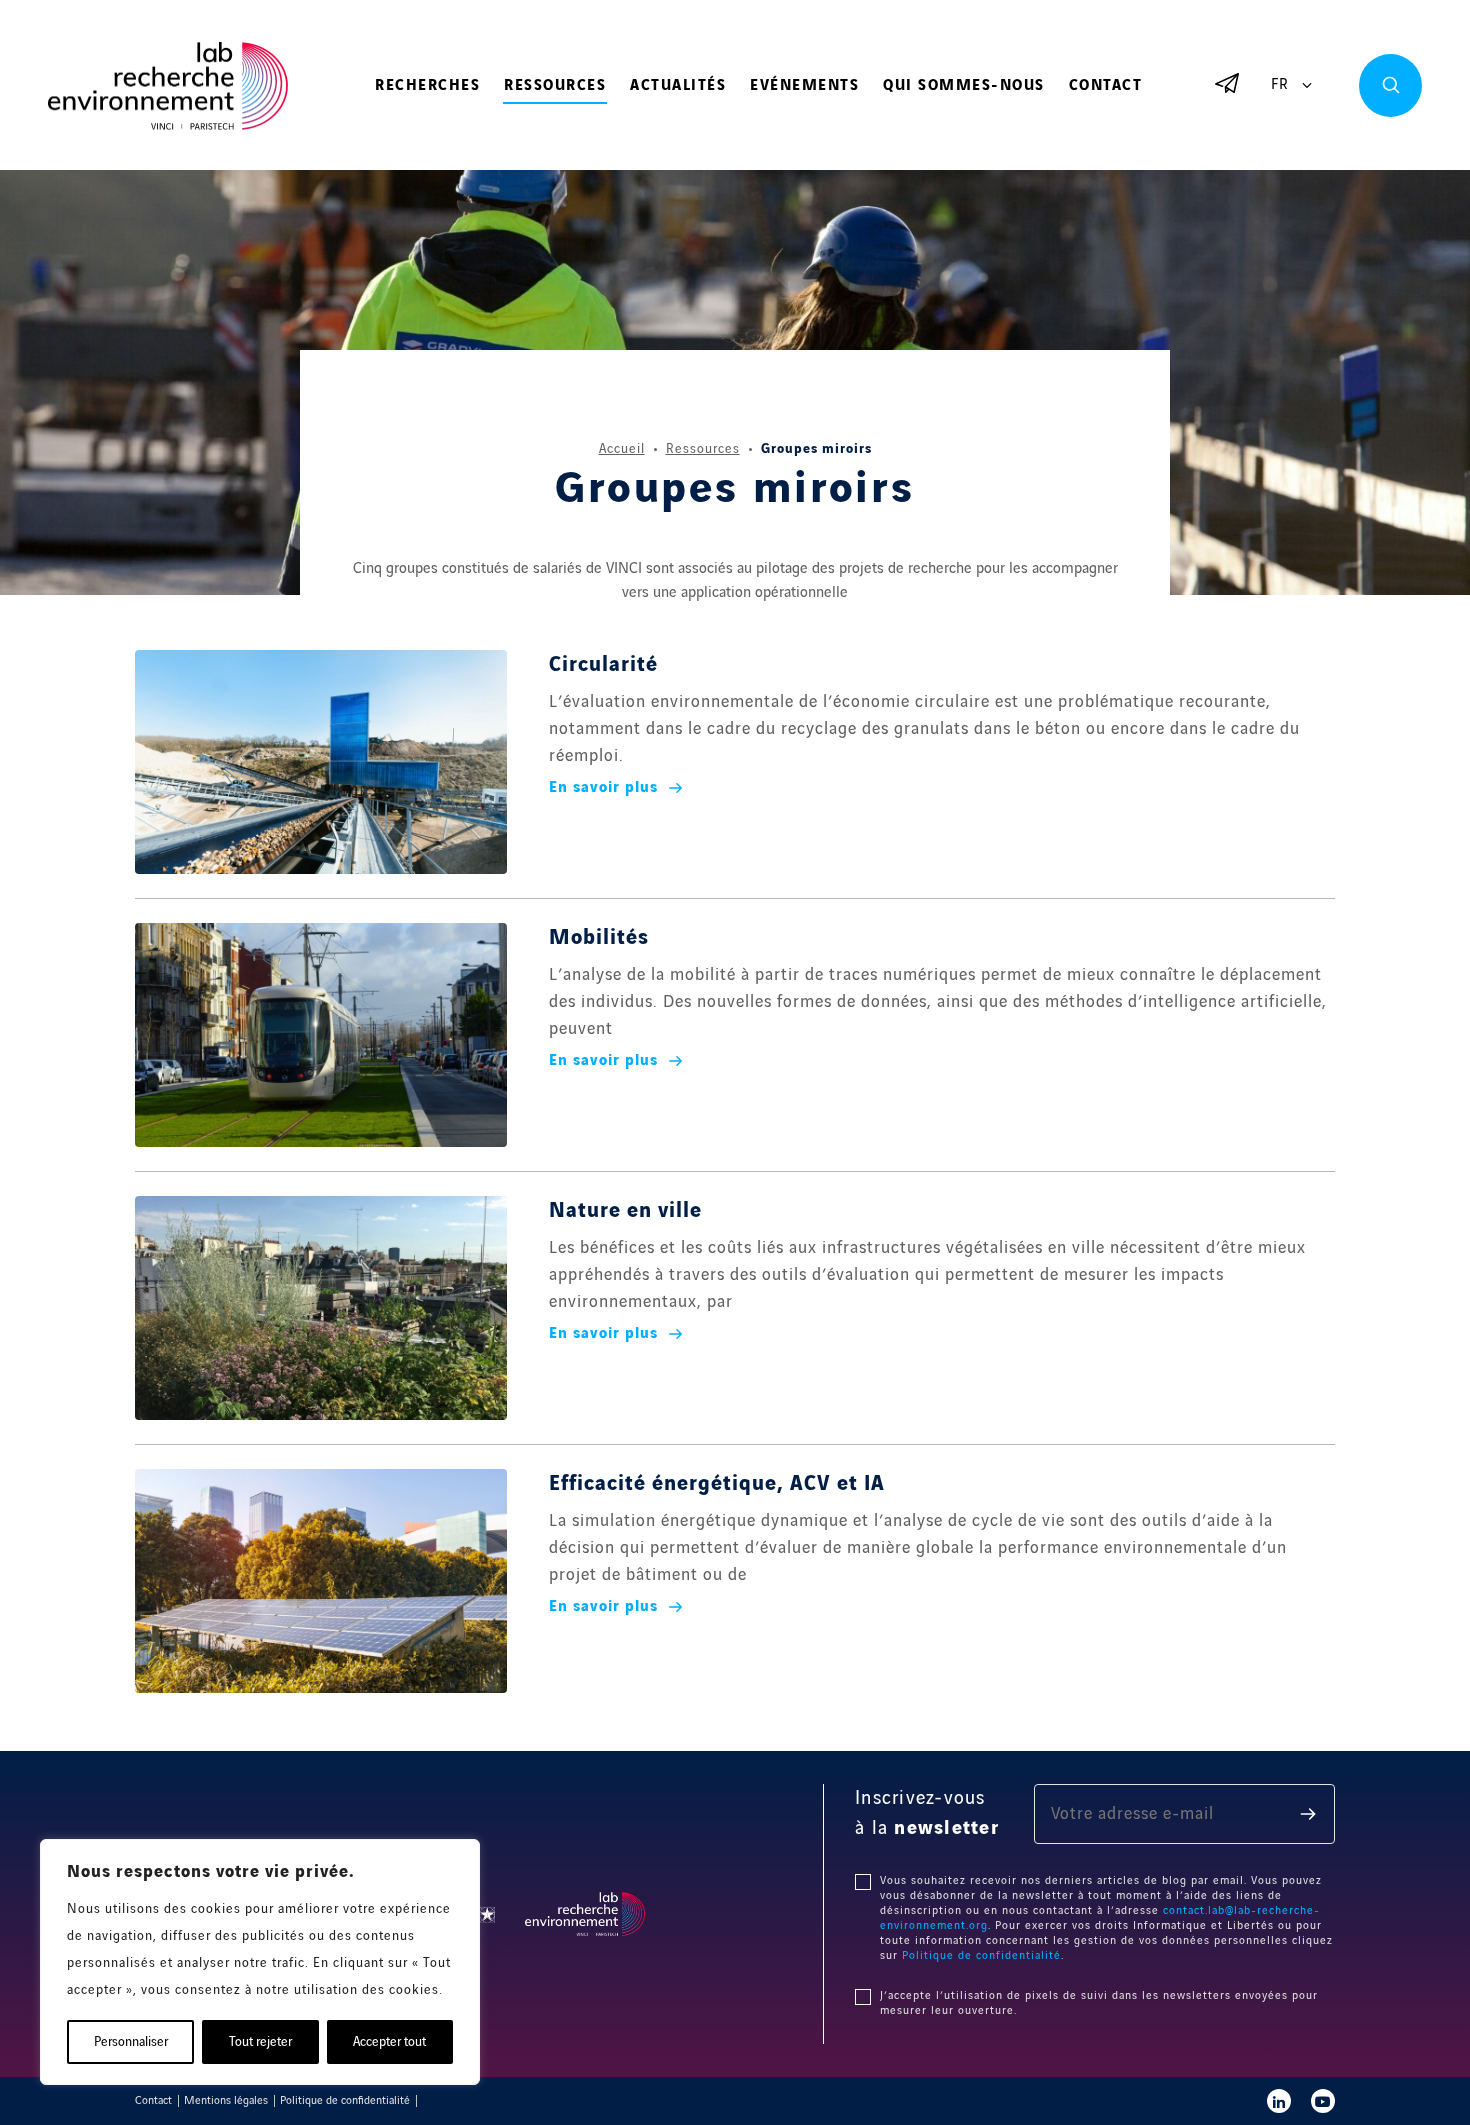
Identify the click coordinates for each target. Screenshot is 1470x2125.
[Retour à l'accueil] (168, 86)
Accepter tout (389, 2042)
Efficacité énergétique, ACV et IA (717, 1484)
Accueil (622, 449)
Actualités (678, 86)
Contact (1106, 86)
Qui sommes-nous (964, 86)
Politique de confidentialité (981, 1956)
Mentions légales (226, 2101)
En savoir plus (603, 788)
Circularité (603, 665)
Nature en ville (625, 1211)
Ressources (555, 86)
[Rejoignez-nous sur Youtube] (1323, 2101)
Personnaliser (131, 2042)
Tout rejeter (260, 2042)
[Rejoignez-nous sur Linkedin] (1279, 2101)
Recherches (427, 86)
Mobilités (599, 938)
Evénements (804, 86)
